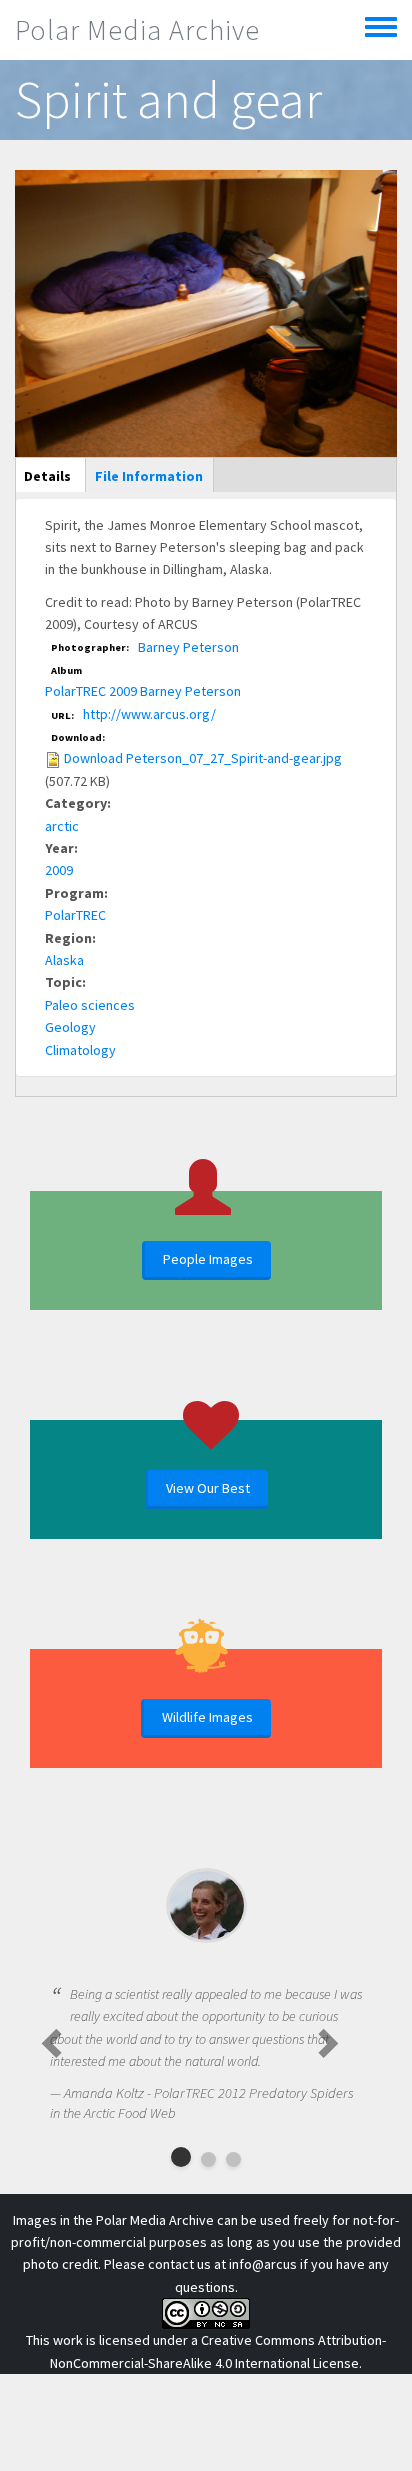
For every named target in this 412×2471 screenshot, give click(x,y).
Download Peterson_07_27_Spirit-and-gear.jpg (203, 758)
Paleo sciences (90, 1005)
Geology (70, 1027)
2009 (59, 870)
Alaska (64, 960)
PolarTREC (75, 915)
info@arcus (263, 2264)
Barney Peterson (188, 647)
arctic (62, 826)
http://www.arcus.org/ (149, 714)
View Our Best (208, 1488)
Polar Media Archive (137, 30)
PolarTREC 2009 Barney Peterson (143, 691)
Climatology (80, 1050)
